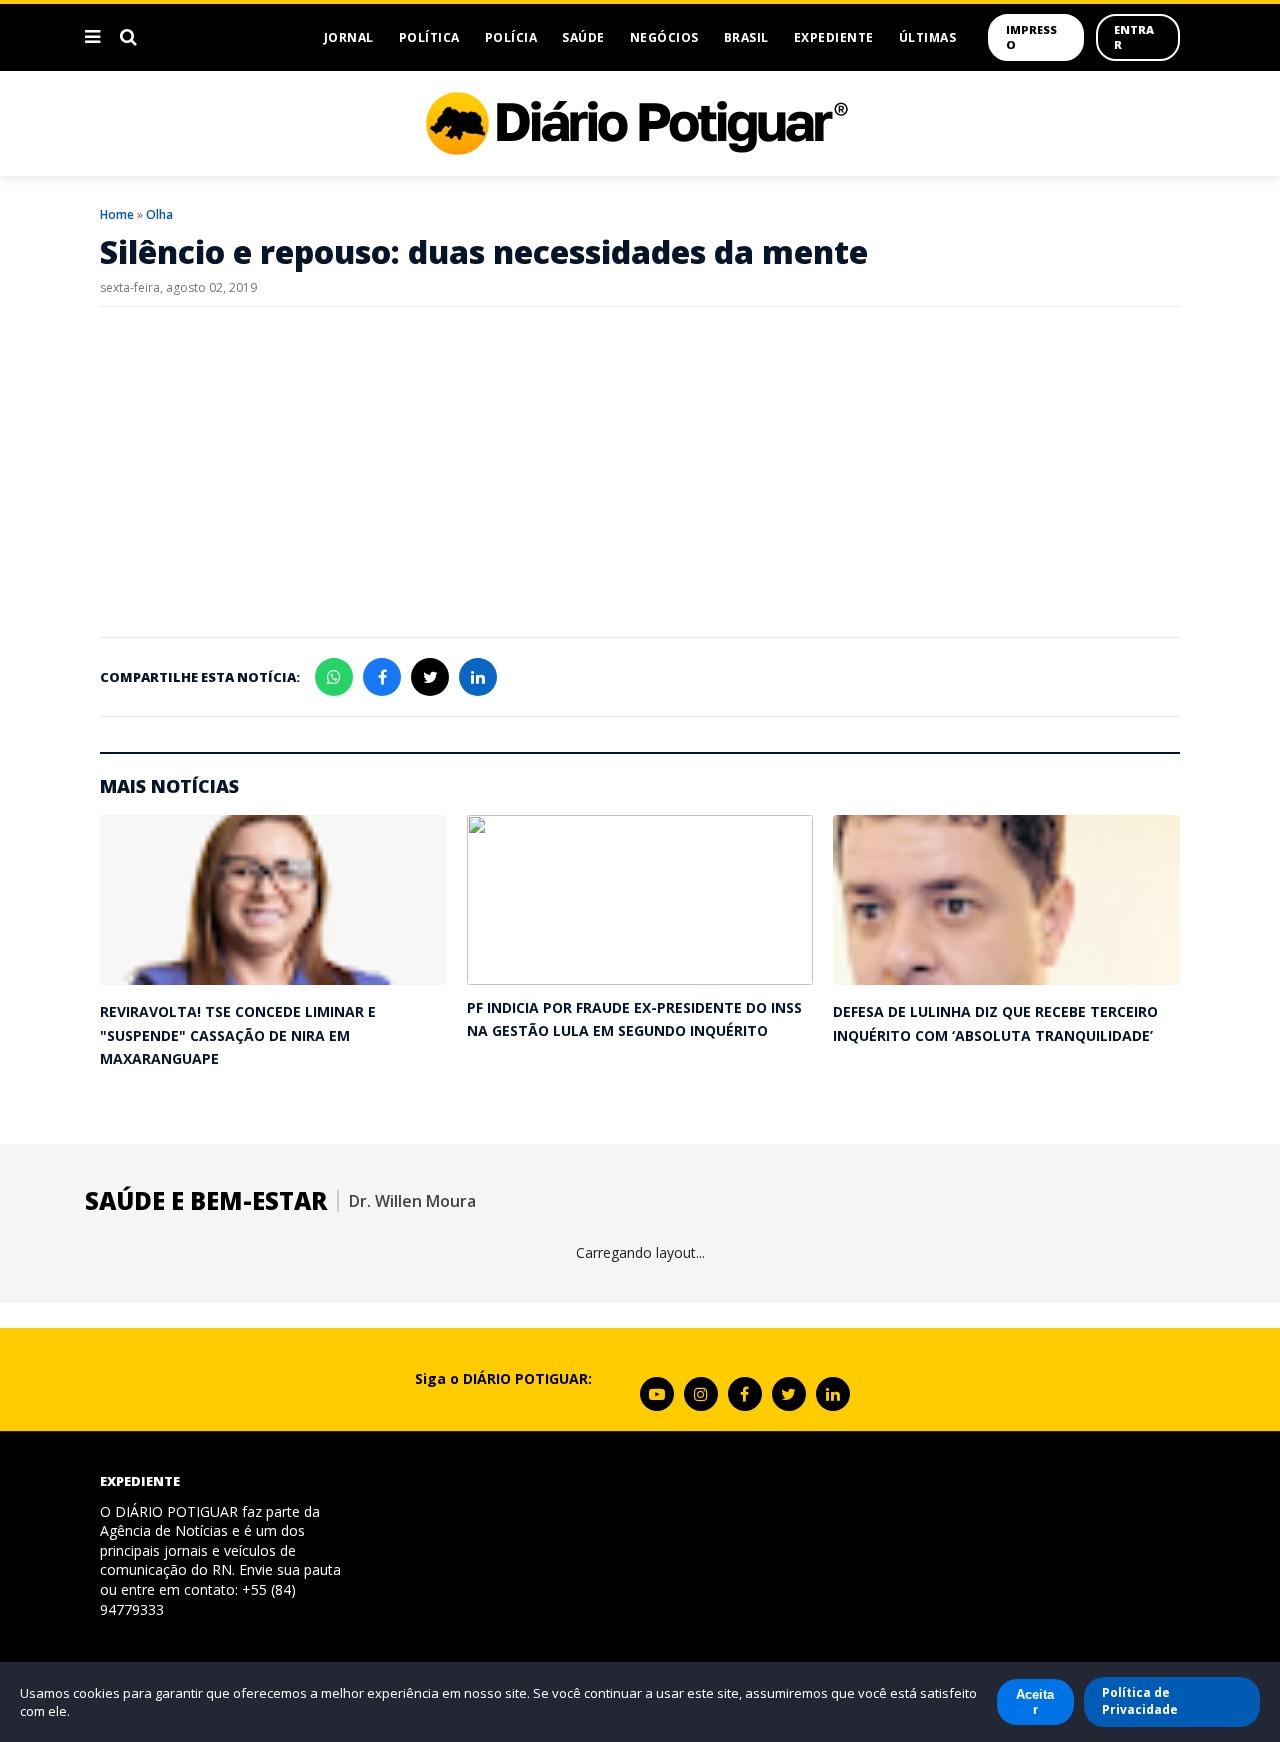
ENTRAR (1134, 37)
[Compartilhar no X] (430, 677)
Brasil (746, 37)
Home (117, 214)
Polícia (511, 37)
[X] (789, 1394)
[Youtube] (657, 1394)
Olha (159, 214)
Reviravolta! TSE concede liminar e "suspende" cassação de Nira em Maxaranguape (238, 1035)
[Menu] (92, 37)
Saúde (583, 37)
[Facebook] (745, 1394)
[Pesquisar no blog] (128, 37)
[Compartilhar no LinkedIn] (478, 677)
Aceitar (1035, 1702)
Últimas (928, 37)
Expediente (834, 37)
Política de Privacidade (1140, 1701)
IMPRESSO (1031, 37)
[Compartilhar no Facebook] (382, 677)
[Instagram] (701, 1394)
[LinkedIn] (833, 1394)
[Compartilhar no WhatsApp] (334, 677)
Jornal (349, 37)
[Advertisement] (640, 467)
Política (429, 37)
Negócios (664, 37)
